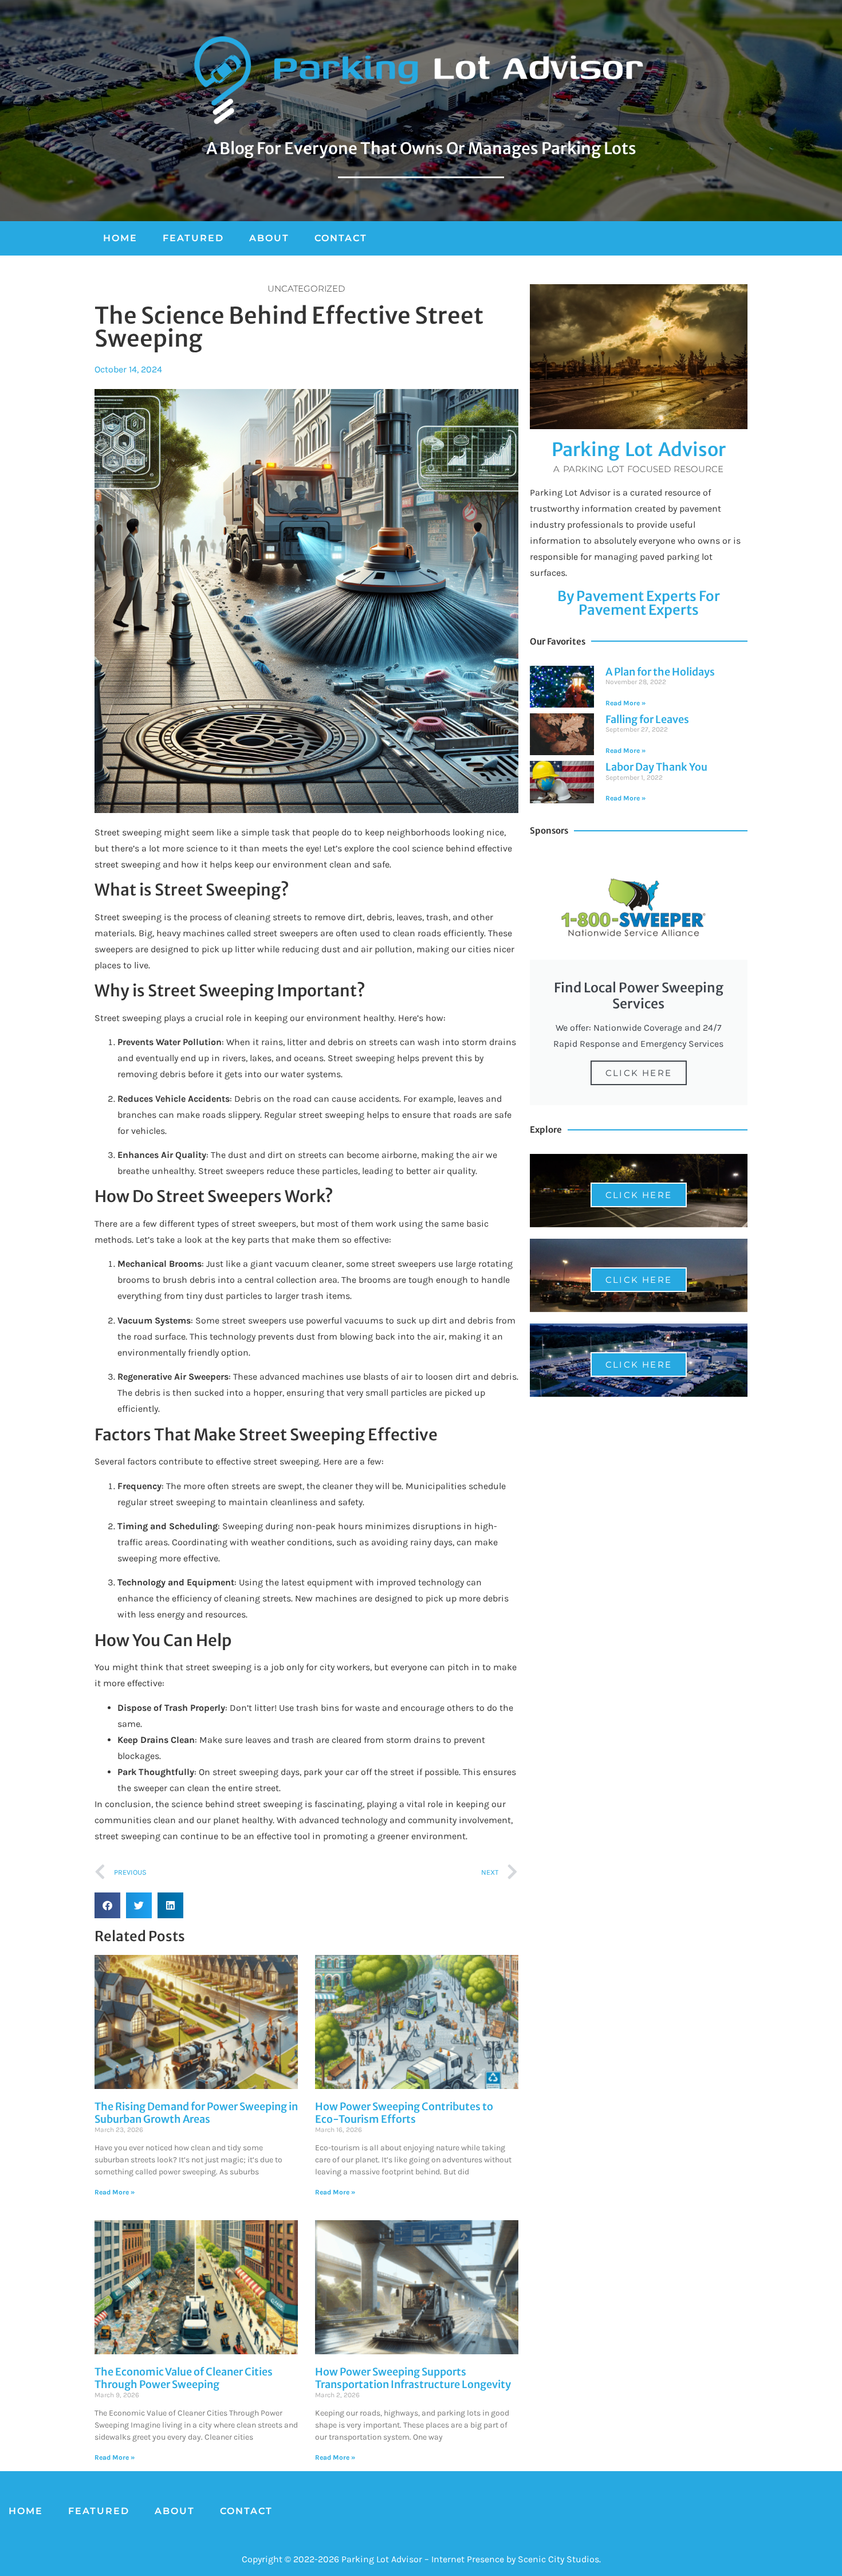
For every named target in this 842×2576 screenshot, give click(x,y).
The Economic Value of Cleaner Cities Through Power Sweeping (184, 2378)
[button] (107, 1905)
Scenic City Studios (558, 2559)
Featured (193, 238)
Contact (341, 238)
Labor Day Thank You (656, 767)
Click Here (639, 1073)
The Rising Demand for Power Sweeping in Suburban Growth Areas (196, 2113)
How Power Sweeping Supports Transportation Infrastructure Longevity (413, 2378)
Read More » (625, 703)
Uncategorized (306, 288)
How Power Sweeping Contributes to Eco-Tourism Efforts (404, 2113)
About (269, 238)
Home (120, 238)
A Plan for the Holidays (660, 672)
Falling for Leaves (647, 719)
